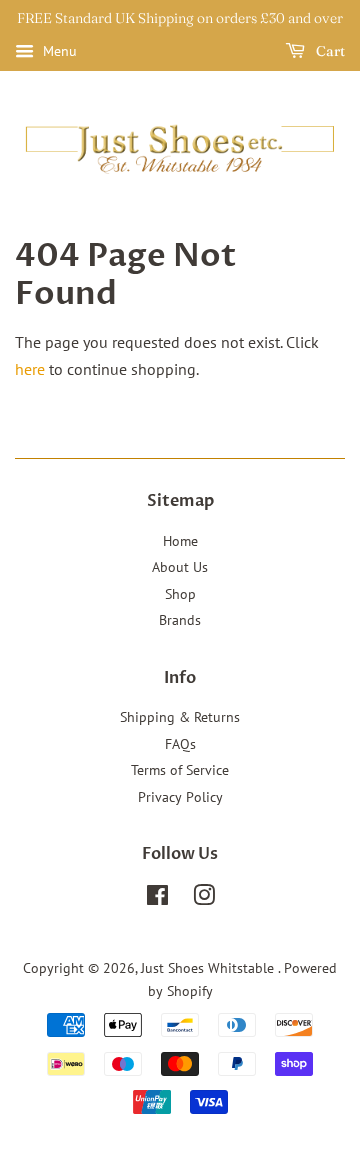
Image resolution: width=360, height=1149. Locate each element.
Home (180, 541)
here (30, 369)
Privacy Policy (180, 797)
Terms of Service (180, 770)
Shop (180, 594)
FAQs (180, 744)
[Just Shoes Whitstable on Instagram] (204, 899)
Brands (180, 620)
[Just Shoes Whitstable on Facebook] (157, 899)
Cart (329, 51)
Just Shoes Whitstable (209, 968)
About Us (180, 567)
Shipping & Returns (180, 717)
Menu (58, 51)
